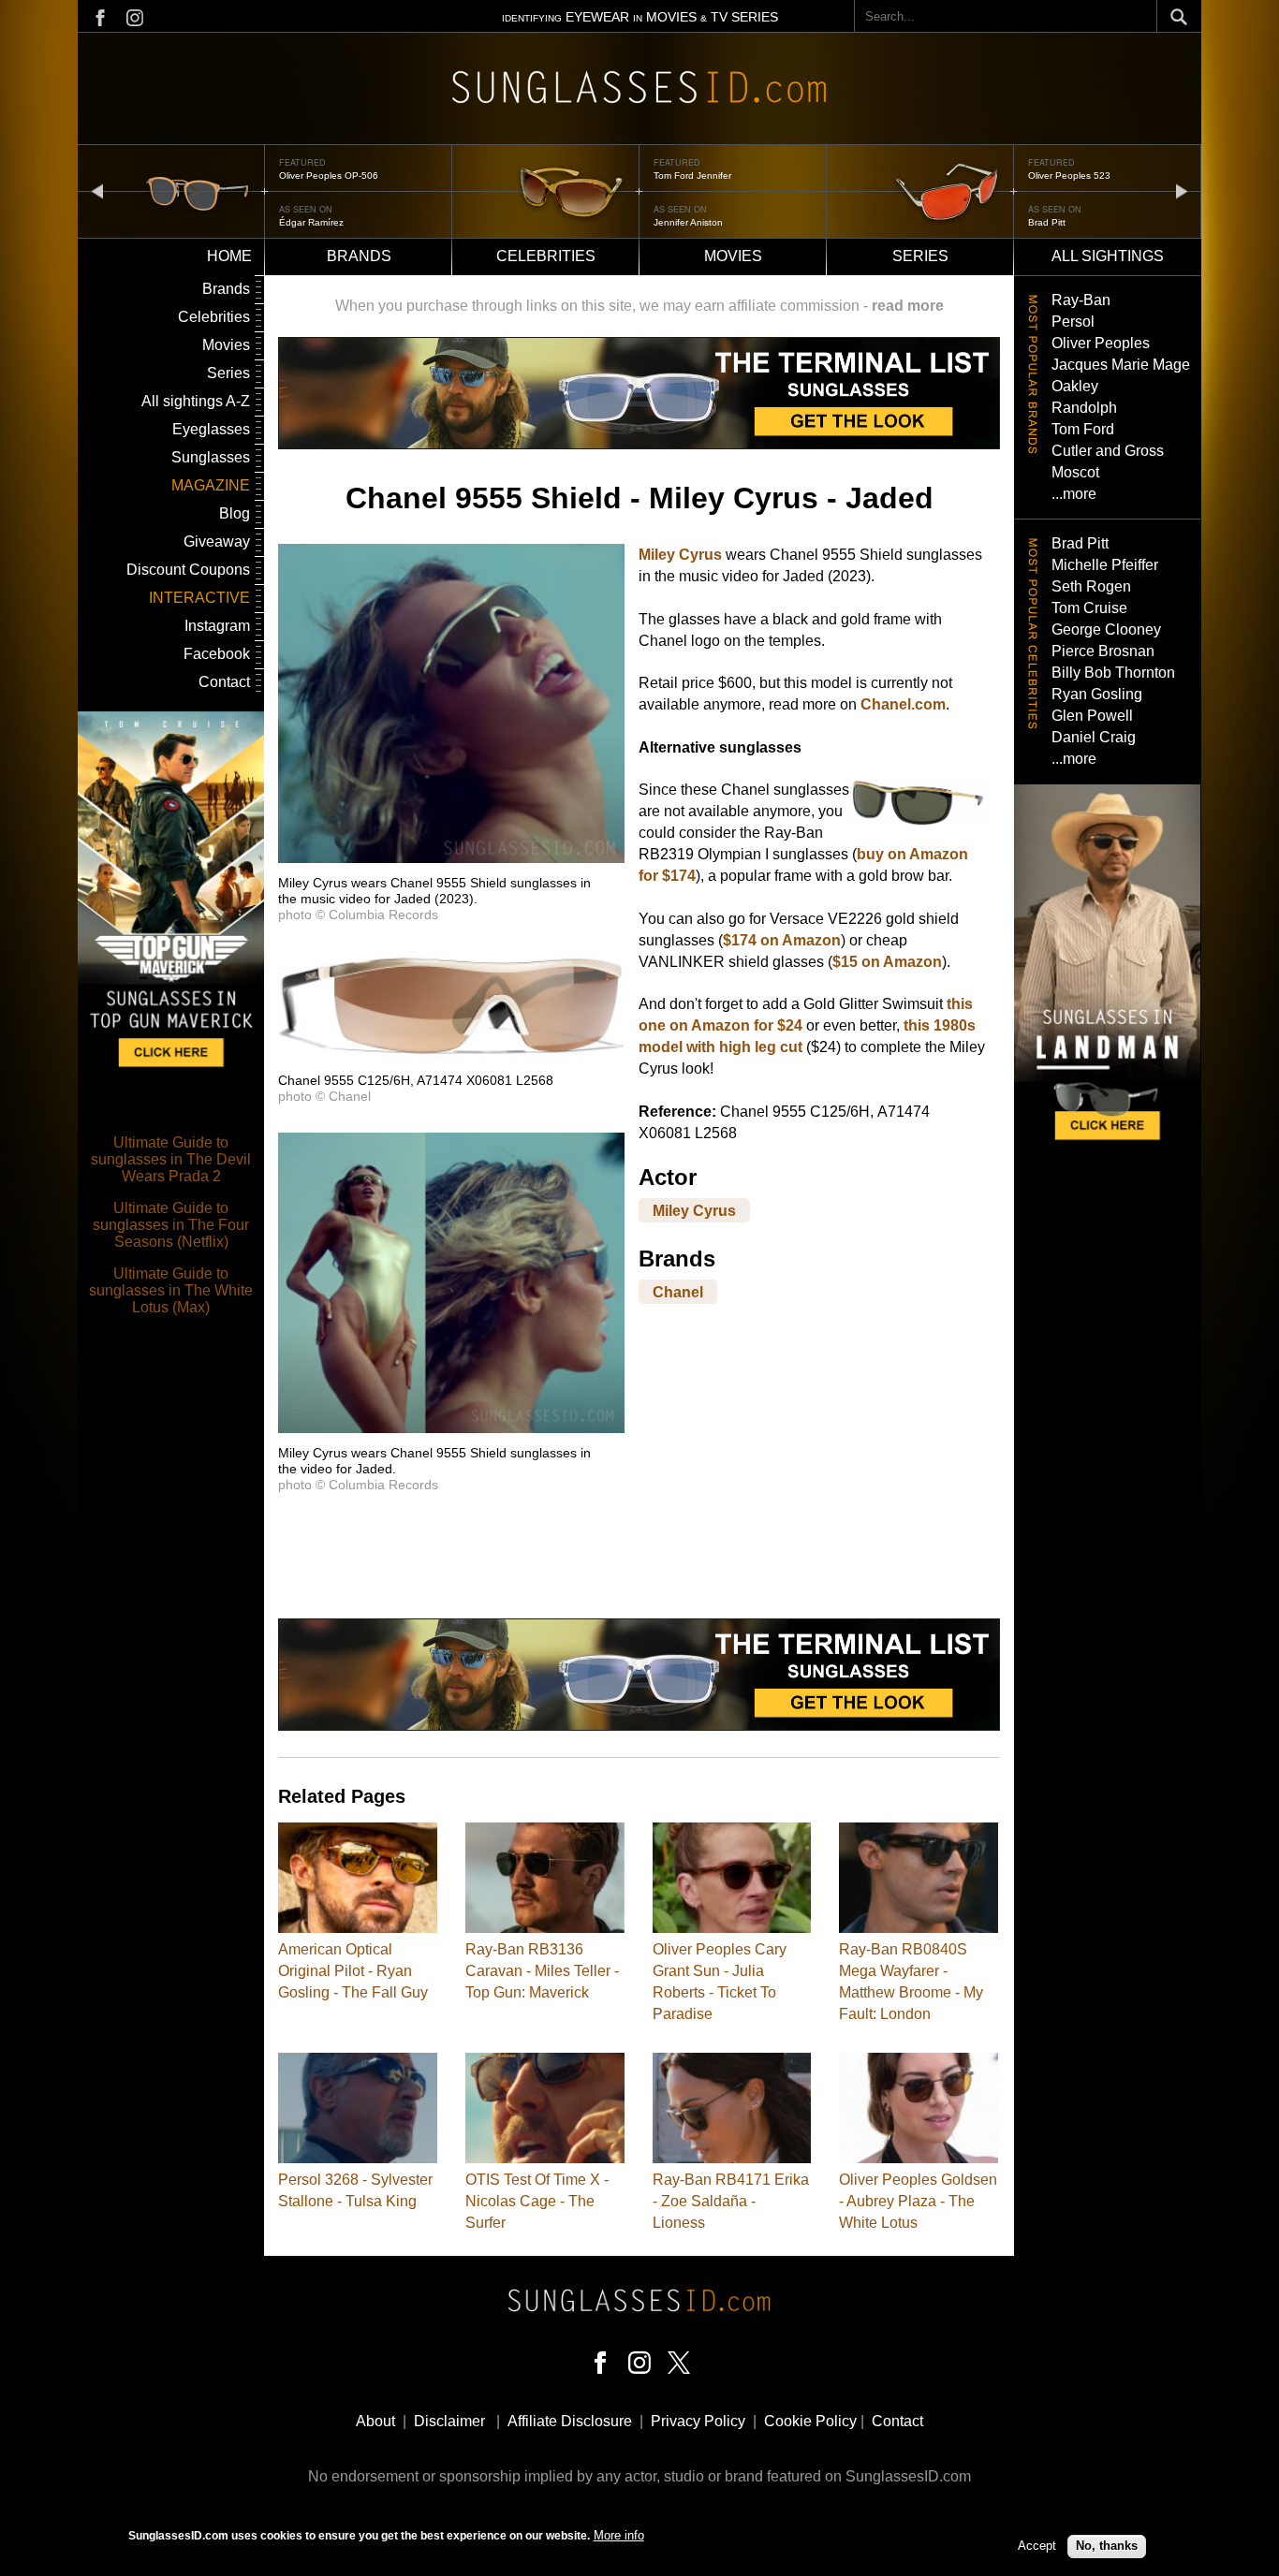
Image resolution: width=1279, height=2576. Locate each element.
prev (97, 190)
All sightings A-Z (196, 401)
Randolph (1084, 408)
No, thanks (1107, 2546)
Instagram (217, 626)
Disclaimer (449, 2421)
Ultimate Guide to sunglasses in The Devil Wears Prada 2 (171, 1159)
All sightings (1108, 256)
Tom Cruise (1089, 608)
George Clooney (1106, 629)
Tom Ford (1083, 429)
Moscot (1075, 472)
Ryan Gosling (1097, 694)
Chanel (678, 1291)
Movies (733, 256)
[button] (451, 858)
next (1182, 190)
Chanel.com (903, 704)
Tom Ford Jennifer (692, 176)
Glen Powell (1092, 716)
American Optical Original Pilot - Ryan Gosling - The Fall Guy (353, 1971)
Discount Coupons (188, 570)
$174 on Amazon (782, 940)
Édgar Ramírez (311, 222)
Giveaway (217, 542)
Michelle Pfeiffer (1105, 565)
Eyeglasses (211, 429)
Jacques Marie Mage (1121, 365)
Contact (224, 682)
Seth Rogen (1091, 586)
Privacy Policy (698, 2421)
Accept (1037, 2546)
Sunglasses (211, 457)
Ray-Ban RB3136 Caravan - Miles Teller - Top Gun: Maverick (542, 1971)
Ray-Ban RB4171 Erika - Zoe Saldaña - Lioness (731, 2201)
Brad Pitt (1047, 222)
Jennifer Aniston (688, 222)
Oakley (1075, 386)
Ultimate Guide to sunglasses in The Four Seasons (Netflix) (171, 1225)
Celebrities (546, 256)
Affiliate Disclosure (570, 2421)
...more (1074, 494)
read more (908, 306)
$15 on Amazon (887, 962)
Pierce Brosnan (1103, 651)
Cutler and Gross (1108, 451)
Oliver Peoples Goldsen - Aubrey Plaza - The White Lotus (918, 2201)
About (375, 2421)
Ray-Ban (1081, 300)
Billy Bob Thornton (1113, 673)
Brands (359, 256)
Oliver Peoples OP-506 (329, 176)
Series (920, 256)
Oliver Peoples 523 (1069, 176)
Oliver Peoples (1101, 343)
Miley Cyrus (680, 555)
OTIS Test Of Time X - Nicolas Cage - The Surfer (537, 2201)
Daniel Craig (1094, 737)
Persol (1073, 322)
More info (619, 2535)
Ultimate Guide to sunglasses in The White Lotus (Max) (171, 1290)
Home (229, 256)
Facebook (217, 654)
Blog (235, 513)
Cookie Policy (810, 2421)
